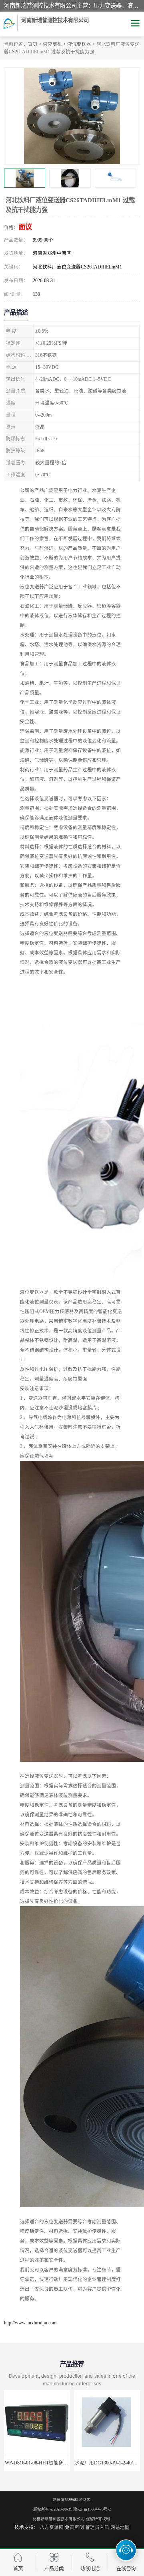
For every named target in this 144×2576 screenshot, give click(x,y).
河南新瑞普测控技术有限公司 (59, 2519)
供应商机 (52, 44)
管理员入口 (97, 2527)
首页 (33, 44)
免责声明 (74, 2527)
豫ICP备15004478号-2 (92, 2509)
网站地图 (120, 2527)
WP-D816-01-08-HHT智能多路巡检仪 (44, 2463)
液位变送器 (79, 44)
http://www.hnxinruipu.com (30, 2323)
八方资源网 (52, 2527)
